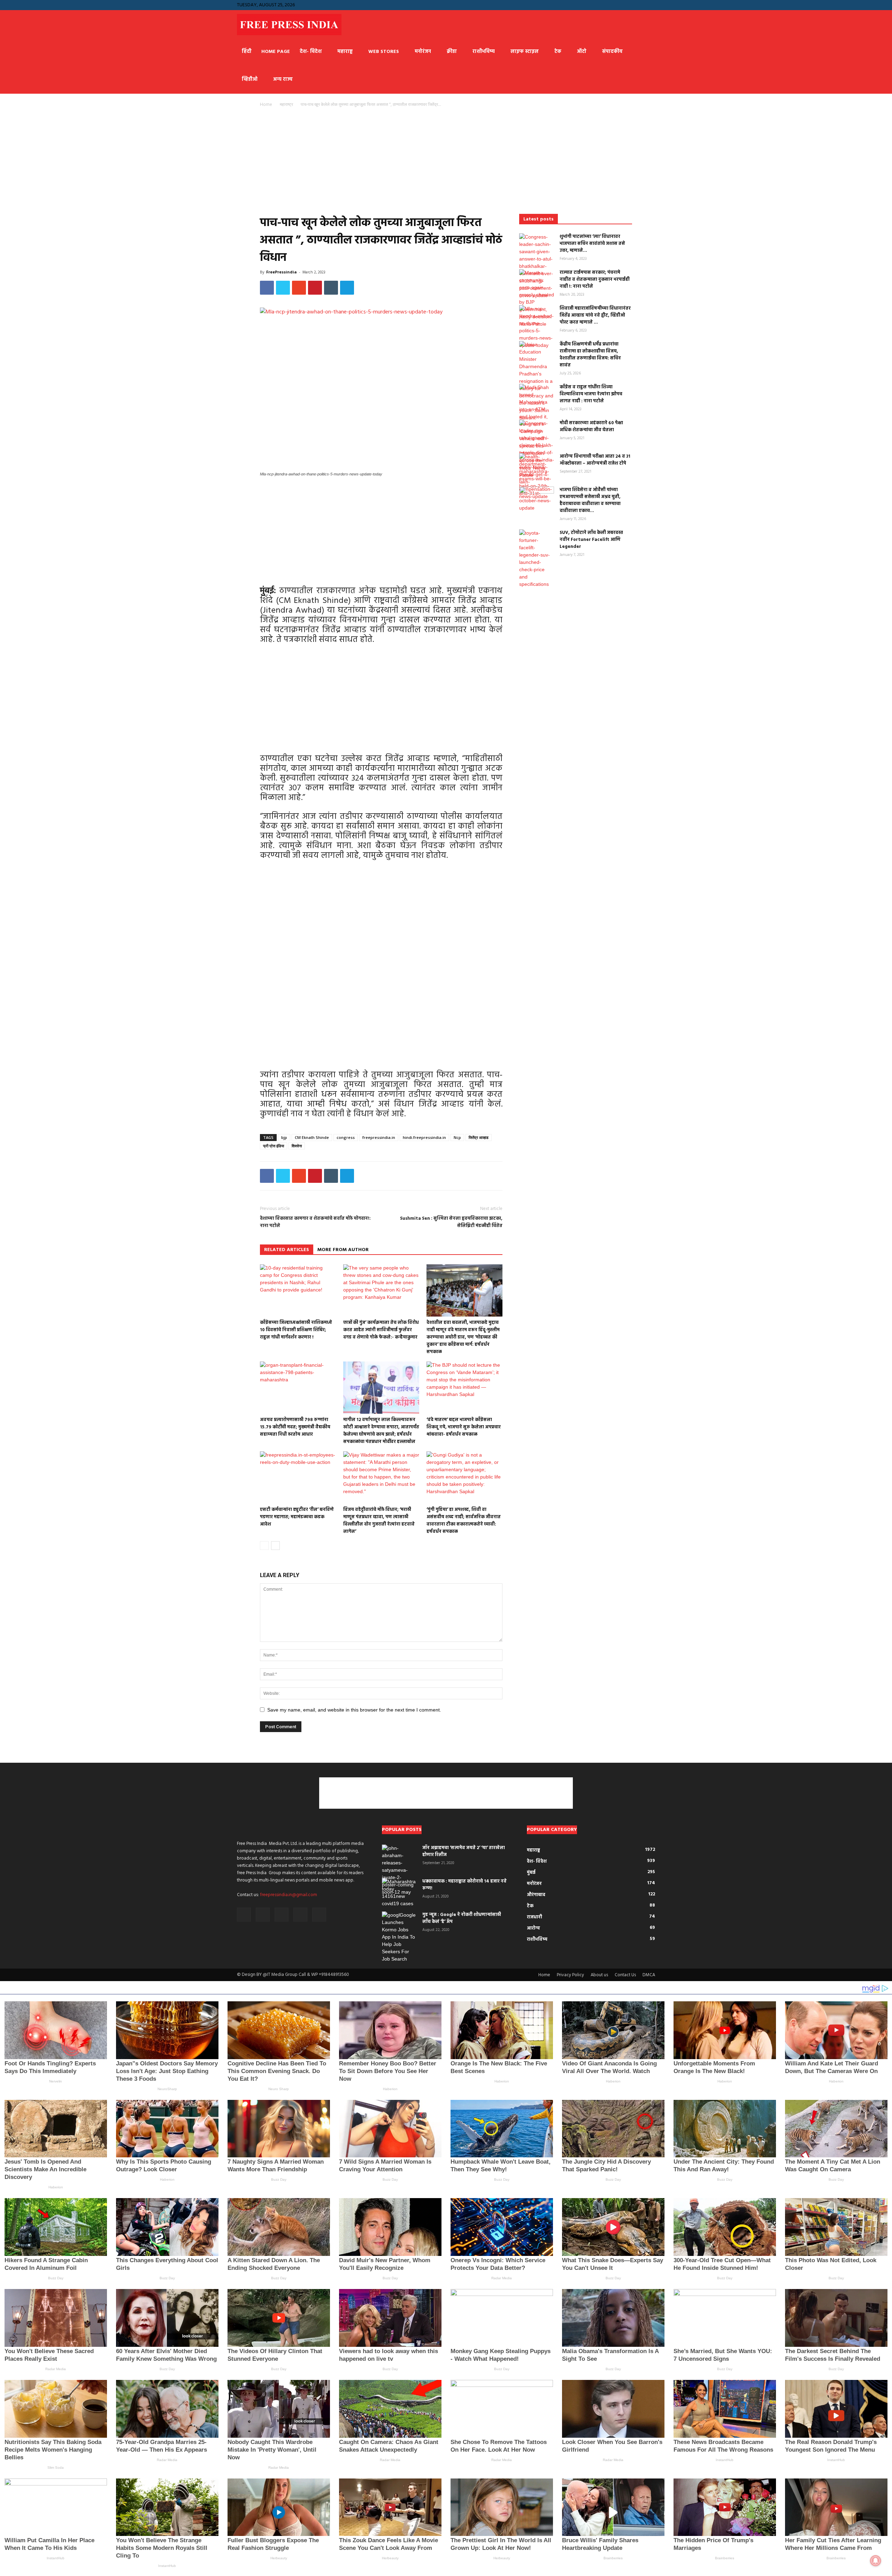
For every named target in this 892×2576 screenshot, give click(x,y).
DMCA (649, 1975)
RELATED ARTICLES (287, 1250)
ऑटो (582, 52)
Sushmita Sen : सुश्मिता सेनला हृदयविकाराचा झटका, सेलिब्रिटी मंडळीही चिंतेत (451, 1222)
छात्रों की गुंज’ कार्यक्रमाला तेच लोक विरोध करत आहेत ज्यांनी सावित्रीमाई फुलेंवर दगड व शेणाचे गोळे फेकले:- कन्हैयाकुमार (381, 1330)
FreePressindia (282, 272)
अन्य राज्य (283, 80)
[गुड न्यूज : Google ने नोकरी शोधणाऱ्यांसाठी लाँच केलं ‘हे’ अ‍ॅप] (399, 1937)
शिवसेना (297, 1146)
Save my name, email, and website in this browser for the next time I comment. (354, 1710)
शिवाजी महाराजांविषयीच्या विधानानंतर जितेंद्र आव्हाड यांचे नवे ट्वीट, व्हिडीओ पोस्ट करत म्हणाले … (595, 315)
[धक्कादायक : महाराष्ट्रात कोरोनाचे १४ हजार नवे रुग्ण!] (399, 1893)
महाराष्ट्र (345, 52)
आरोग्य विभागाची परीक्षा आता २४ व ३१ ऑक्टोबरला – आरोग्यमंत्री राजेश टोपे (595, 460)
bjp (284, 1137)
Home (266, 104)
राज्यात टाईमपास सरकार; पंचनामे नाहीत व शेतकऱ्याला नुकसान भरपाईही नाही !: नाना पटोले (595, 280)
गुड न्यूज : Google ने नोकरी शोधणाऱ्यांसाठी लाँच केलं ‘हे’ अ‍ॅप (462, 1918)
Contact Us (625, 1975)
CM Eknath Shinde (312, 1137)
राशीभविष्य (484, 52)
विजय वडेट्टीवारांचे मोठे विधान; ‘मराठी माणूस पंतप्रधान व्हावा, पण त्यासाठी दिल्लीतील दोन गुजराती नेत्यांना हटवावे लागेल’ (379, 1521)
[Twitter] (650, 5)
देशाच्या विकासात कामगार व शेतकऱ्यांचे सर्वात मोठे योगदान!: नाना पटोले (315, 1222)
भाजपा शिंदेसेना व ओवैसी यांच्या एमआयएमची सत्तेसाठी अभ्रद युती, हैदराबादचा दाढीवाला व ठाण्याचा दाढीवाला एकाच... (590, 500)
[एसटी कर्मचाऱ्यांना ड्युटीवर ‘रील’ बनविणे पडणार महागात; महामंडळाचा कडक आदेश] (298, 1477)
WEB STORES (384, 52)
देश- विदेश (311, 52)
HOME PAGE (276, 52)
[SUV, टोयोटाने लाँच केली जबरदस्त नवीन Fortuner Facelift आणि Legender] (537, 559)
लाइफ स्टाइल (525, 52)
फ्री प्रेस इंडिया (274, 1146)
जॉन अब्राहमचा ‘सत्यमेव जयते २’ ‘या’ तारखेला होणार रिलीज (464, 1851)
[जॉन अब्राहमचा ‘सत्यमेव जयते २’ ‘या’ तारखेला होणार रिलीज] (399, 1870)
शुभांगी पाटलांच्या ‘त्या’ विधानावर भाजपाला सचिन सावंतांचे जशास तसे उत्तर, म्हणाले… (592, 244)
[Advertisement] (381, 163)
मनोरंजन (423, 52)
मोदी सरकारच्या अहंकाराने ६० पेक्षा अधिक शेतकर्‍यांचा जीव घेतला (591, 426)
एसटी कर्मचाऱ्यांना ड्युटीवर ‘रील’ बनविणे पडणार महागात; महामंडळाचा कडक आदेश (297, 1517)
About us (599, 1975)
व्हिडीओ (250, 80)
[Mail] (627, 5)
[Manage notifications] (876, 2561)
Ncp (457, 1137)
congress (346, 1137)
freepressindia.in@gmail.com (289, 1895)
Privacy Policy (570, 1975)
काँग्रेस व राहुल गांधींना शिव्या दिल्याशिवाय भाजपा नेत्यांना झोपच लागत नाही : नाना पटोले (591, 394)
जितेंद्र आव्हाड (479, 1137)
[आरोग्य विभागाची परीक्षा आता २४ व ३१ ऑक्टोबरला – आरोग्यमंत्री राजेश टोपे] (537, 482)
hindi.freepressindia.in (424, 1137)
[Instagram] (615, 5)
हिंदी (247, 52)
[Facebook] (604, 5)
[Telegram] (638, 5)
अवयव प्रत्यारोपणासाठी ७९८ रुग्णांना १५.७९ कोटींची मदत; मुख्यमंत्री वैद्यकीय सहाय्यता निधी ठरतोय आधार (295, 1427)
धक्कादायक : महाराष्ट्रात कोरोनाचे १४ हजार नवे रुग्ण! (464, 1885)
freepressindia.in (379, 1137)
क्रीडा (452, 52)
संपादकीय (612, 52)
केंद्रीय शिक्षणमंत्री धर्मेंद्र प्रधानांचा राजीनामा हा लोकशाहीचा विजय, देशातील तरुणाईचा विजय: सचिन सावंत (590, 355)
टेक (558, 52)
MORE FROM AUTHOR (343, 1250)
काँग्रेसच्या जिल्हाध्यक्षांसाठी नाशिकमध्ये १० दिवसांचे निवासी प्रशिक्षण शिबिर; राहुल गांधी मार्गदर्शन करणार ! (296, 1330)
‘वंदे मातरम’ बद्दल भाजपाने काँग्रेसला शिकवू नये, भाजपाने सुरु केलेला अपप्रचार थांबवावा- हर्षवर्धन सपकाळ (464, 1427)
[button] (593, 5)
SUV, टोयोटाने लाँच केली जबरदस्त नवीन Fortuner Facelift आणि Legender (591, 540)
